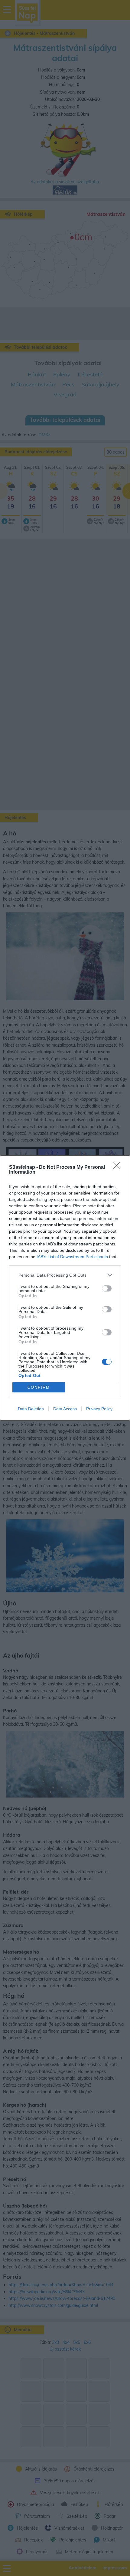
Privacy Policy (99, 1409)
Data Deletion (31, 1409)
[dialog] (65, 1288)
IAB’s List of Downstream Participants (72, 1257)
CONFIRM (39, 1387)
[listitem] (65, 1275)
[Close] (118, 1168)
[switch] (107, 1288)
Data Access (65, 1409)
